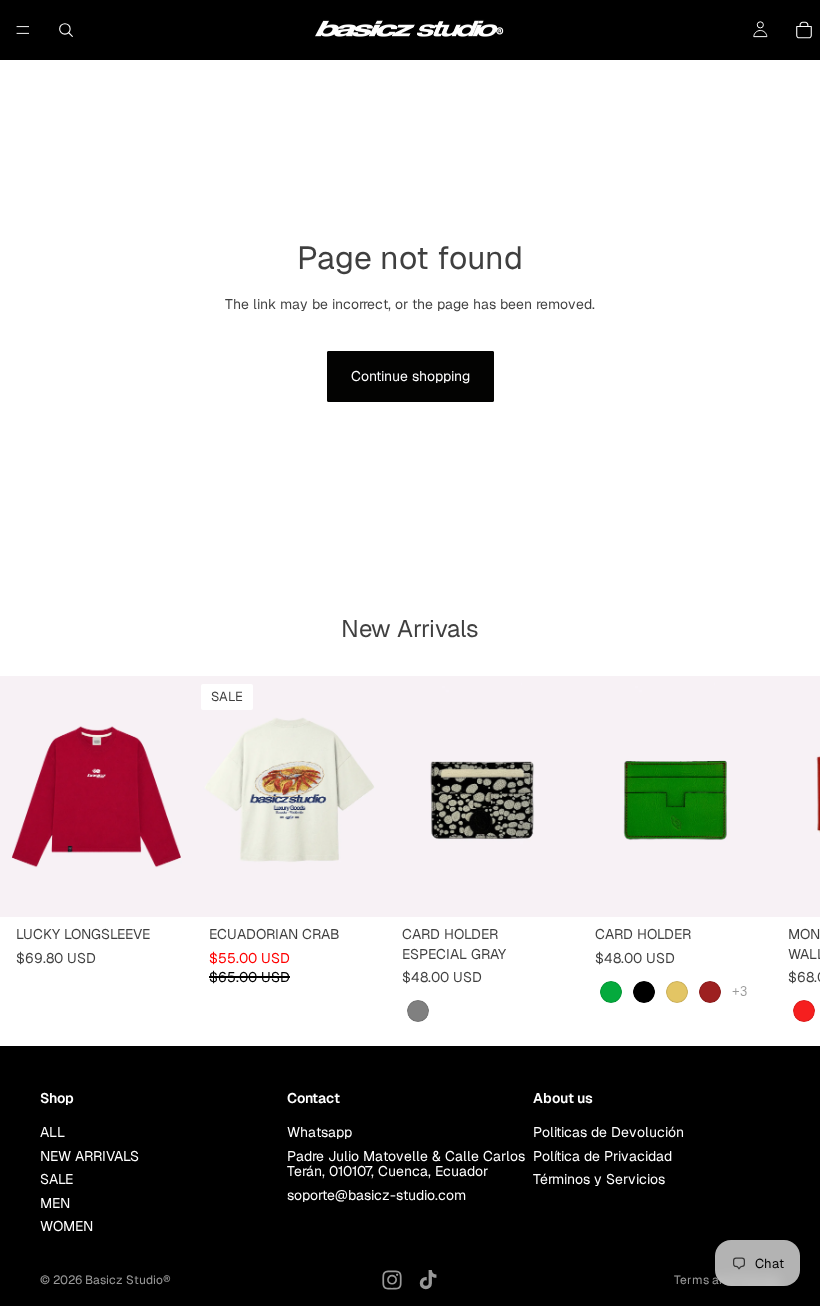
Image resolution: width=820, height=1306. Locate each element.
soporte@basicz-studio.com (376, 1195)
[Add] (548, 886)
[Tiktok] (428, 1280)
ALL (52, 1133)
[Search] (66, 30)
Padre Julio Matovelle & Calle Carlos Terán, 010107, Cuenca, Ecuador (406, 1163)
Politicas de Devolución (608, 1133)
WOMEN (66, 1226)
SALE (56, 1180)
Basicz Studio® (128, 1280)
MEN (55, 1203)
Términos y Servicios (599, 1180)
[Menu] (23, 30)
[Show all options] (739, 991)
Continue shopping (410, 376)
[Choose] (162, 886)
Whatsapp (319, 1133)
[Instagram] (392, 1280)
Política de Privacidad (602, 1156)
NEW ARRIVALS (89, 1156)
